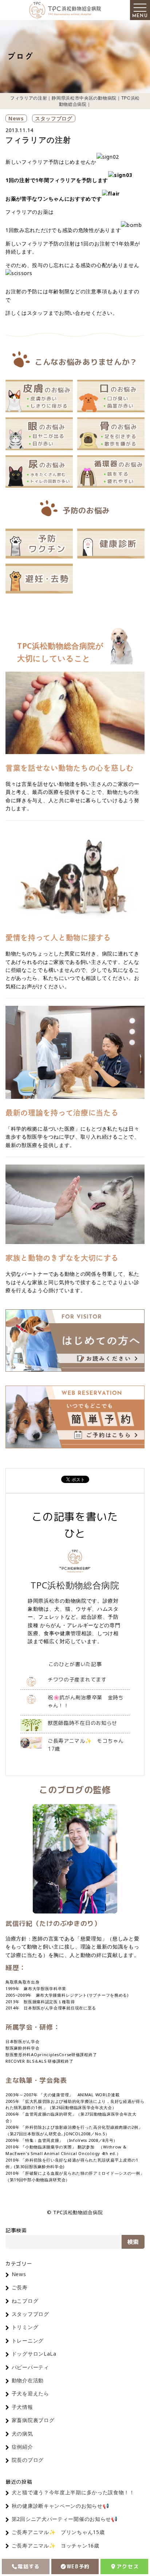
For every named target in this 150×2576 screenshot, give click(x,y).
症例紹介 (22, 2447)
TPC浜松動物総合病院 (75, 1585)
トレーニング (28, 2341)
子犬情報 (22, 2407)
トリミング (25, 2327)
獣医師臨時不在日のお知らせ (82, 1723)
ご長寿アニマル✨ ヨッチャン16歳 (56, 2546)
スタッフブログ (54, 118)
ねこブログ (25, 2301)
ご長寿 (20, 2287)
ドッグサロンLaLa (34, 2354)
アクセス (128, 2566)
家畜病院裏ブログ (33, 2420)
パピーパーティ (30, 2367)
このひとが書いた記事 (75, 1664)
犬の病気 (22, 2434)
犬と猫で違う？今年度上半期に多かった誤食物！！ (73, 2492)
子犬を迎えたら (30, 2393)
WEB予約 (78, 2566)
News (16, 118)
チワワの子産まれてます (77, 1679)
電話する (29, 2566)
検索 (133, 2242)
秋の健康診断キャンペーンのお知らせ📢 (60, 2506)
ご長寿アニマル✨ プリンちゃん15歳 (58, 2532)
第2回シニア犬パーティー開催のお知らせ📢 (65, 2519)
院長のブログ (28, 2460)
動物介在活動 (28, 2380)
